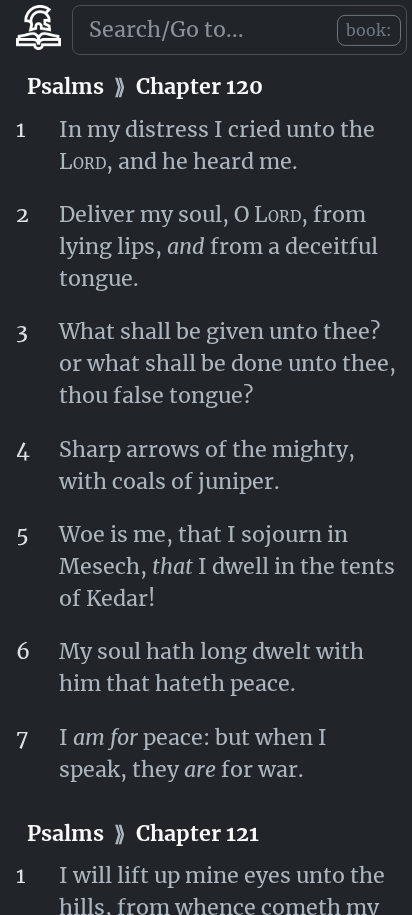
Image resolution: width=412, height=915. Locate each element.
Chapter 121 (197, 833)
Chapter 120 (199, 86)
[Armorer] (38, 33)
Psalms (65, 86)
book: (369, 30)
